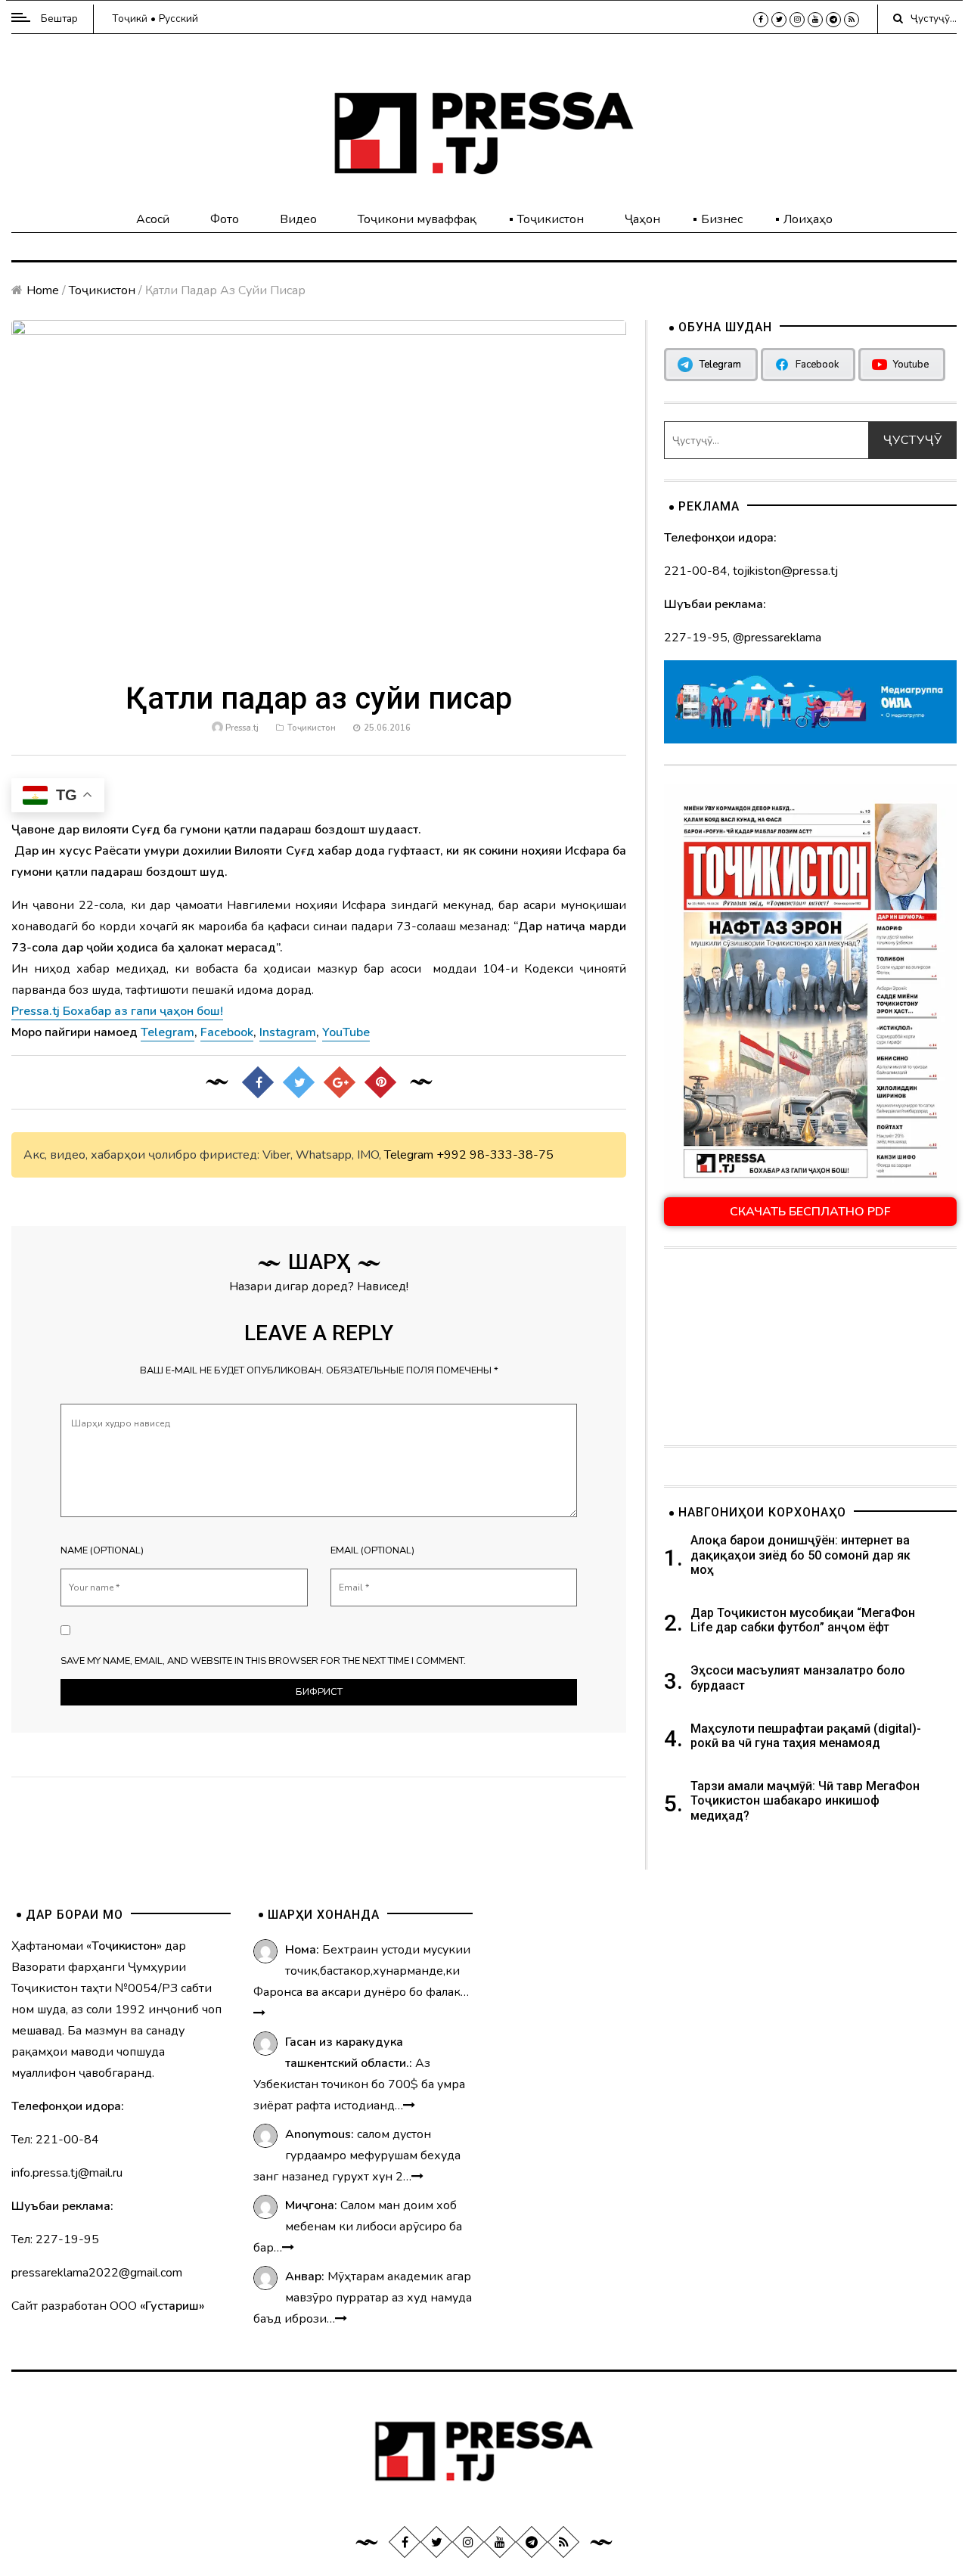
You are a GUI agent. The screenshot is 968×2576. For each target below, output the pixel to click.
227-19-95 (696, 638)
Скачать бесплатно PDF (810, 1212)
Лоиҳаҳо (808, 219)
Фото (225, 219)
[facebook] (761, 20)
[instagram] (797, 20)
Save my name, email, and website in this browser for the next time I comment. (263, 1661)
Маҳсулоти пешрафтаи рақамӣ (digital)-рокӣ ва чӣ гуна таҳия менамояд (806, 1736)
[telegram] (833, 20)
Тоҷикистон (551, 219)
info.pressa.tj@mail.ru (67, 2173)
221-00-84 (696, 571)
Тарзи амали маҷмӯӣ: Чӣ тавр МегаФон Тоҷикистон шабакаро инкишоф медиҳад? (805, 1800)
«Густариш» (172, 2306)
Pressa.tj (242, 728)
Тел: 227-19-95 (55, 2239)
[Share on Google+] (339, 1082)
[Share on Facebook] (257, 1082)
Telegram (409, 1155)
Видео (298, 219)
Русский (178, 19)
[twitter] (779, 20)
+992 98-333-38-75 (495, 1155)
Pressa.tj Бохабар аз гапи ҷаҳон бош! (117, 1011)
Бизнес (722, 219)
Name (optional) (102, 1550)
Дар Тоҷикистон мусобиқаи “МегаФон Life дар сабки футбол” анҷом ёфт (803, 1620)
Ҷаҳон (642, 219)
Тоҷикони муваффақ (417, 219)
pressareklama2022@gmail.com (97, 2273)
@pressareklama (777, 638)
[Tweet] (298, 1082)
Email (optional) (372, 1550)
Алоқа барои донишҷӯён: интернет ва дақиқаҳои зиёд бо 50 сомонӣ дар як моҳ (800, 1555)
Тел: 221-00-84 (55, 2140)
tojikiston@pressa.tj (785, 571)
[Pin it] (380, 1082)
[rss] (852, 20)
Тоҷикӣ (130, 19)
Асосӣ (153, 219)
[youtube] (815, 20)
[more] (259, 2013)
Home (43, 290)
